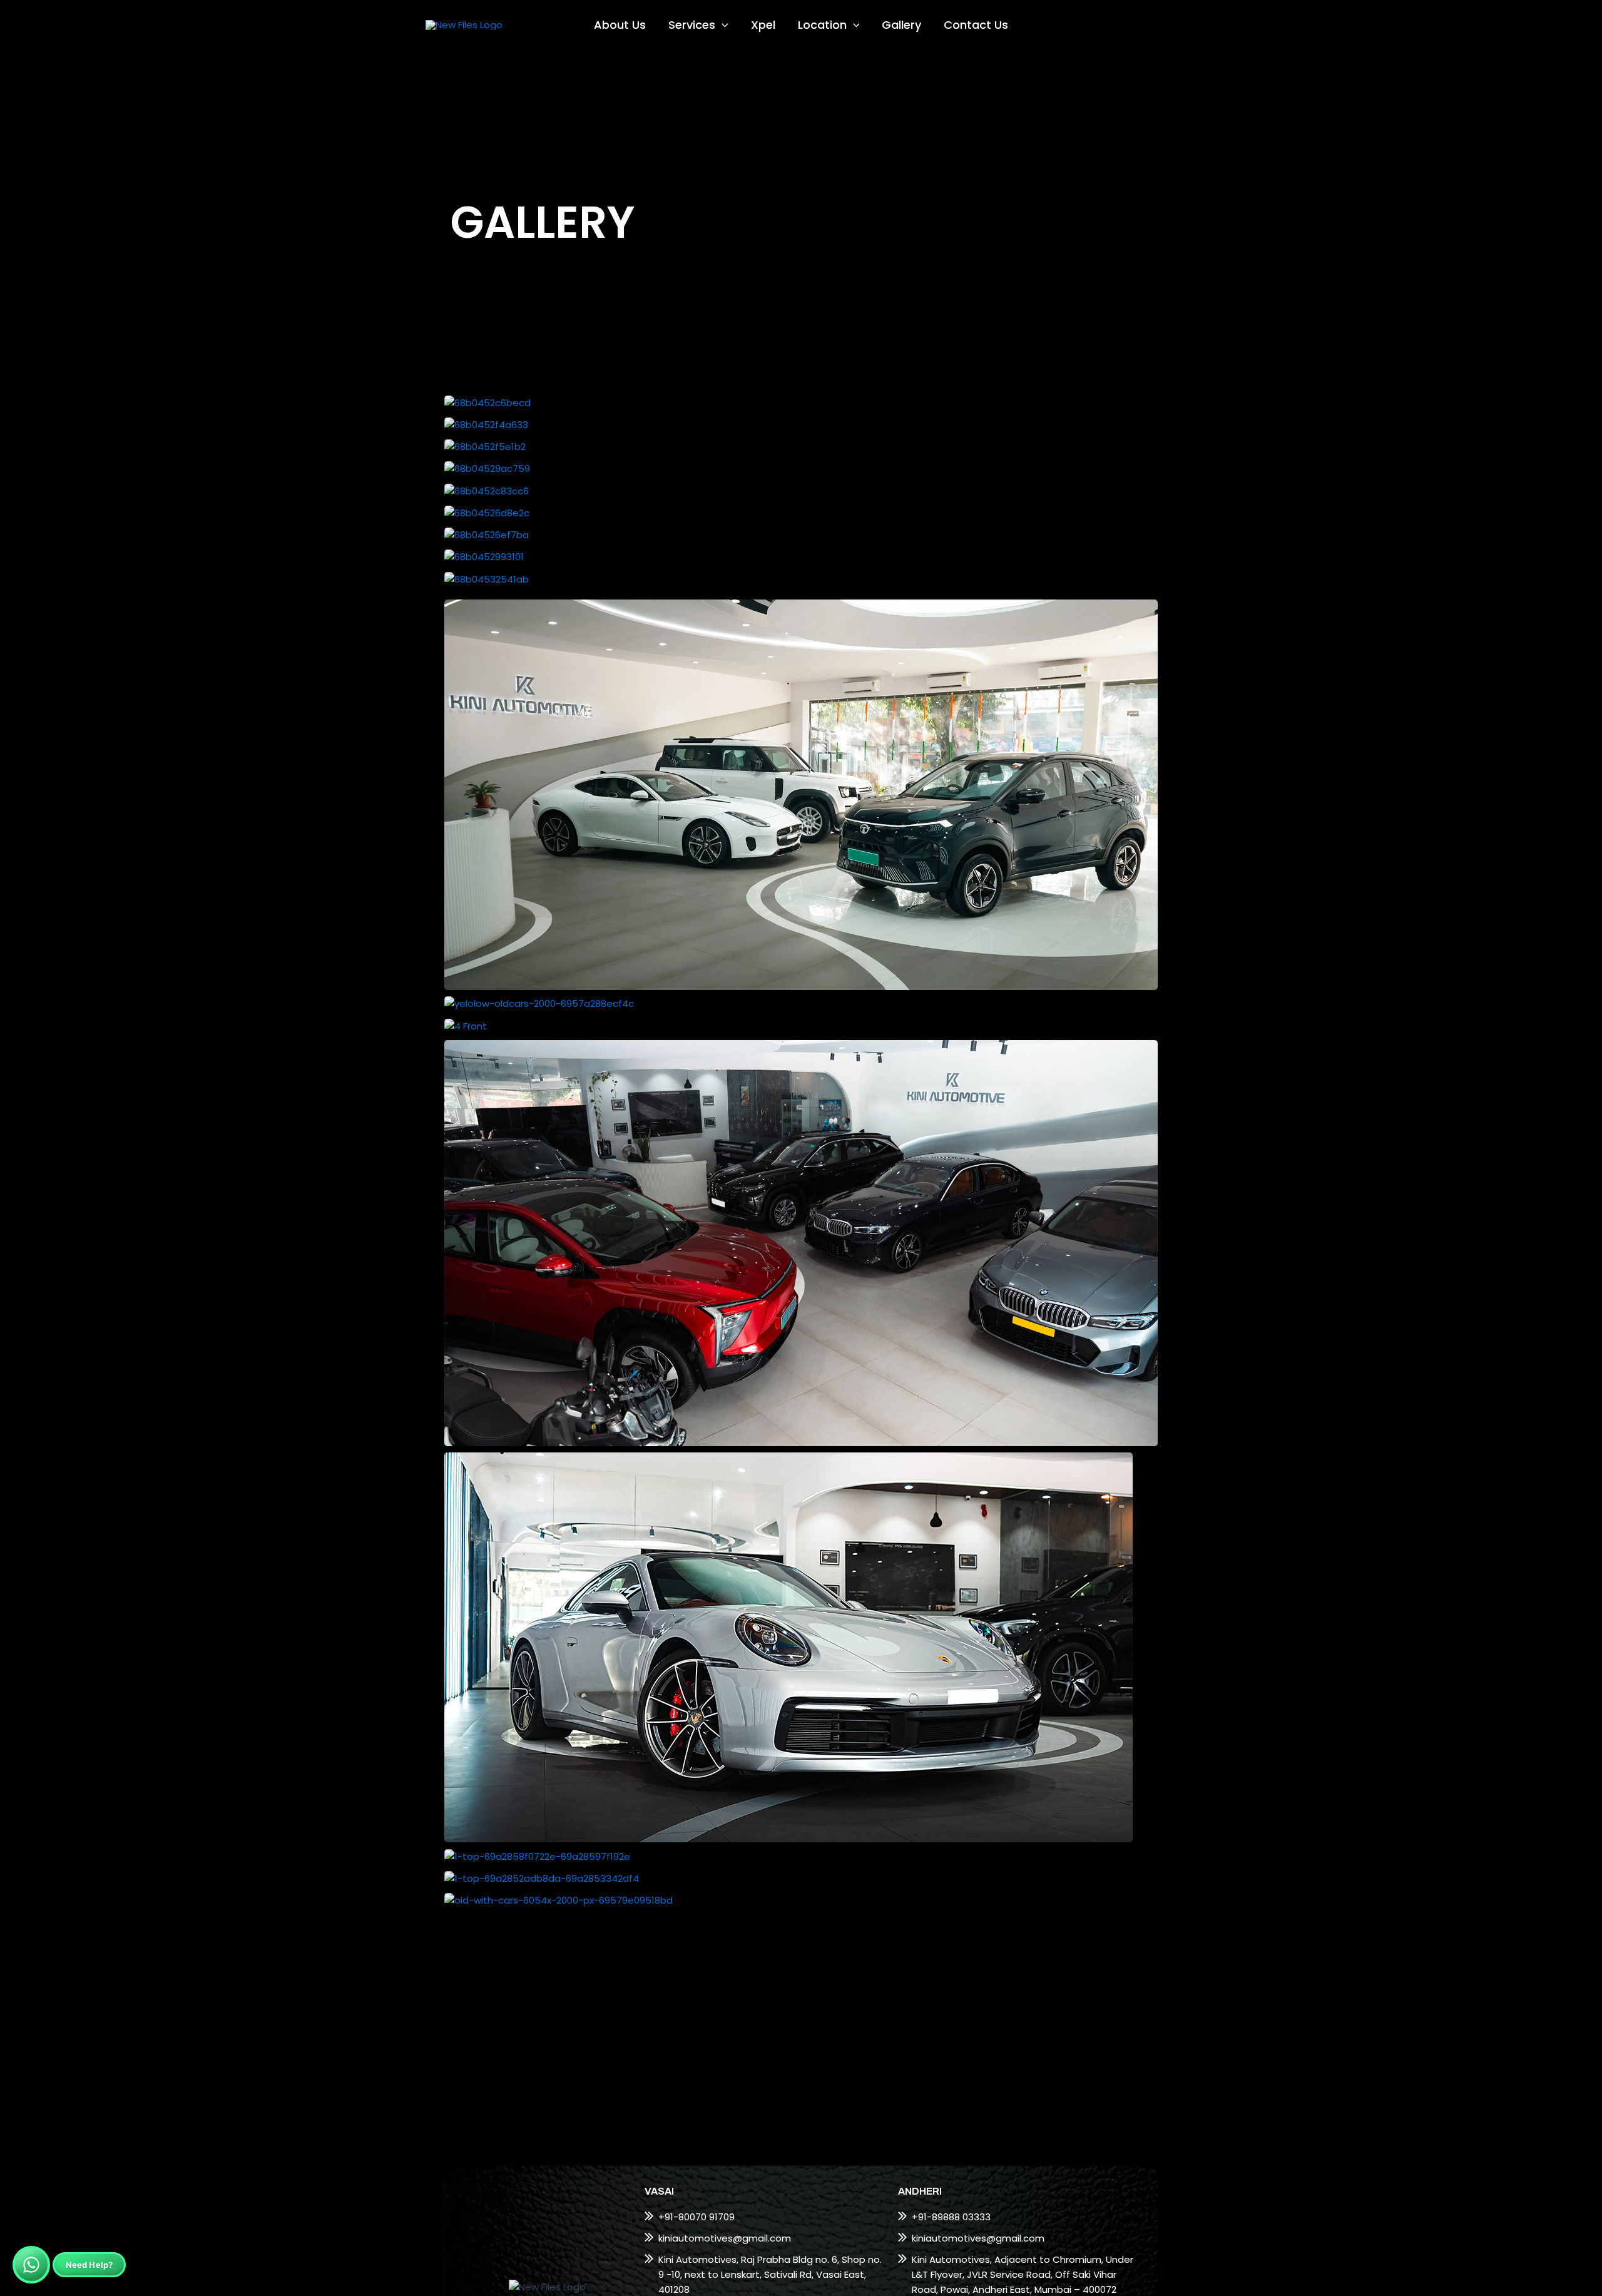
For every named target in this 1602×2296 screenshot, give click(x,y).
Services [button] (692, 25)
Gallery (901, 25)
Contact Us (976, 25)
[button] (722, 25)
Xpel (763, 25)
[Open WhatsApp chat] (31, 2265)
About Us (620, 25)
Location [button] (822, 25)
